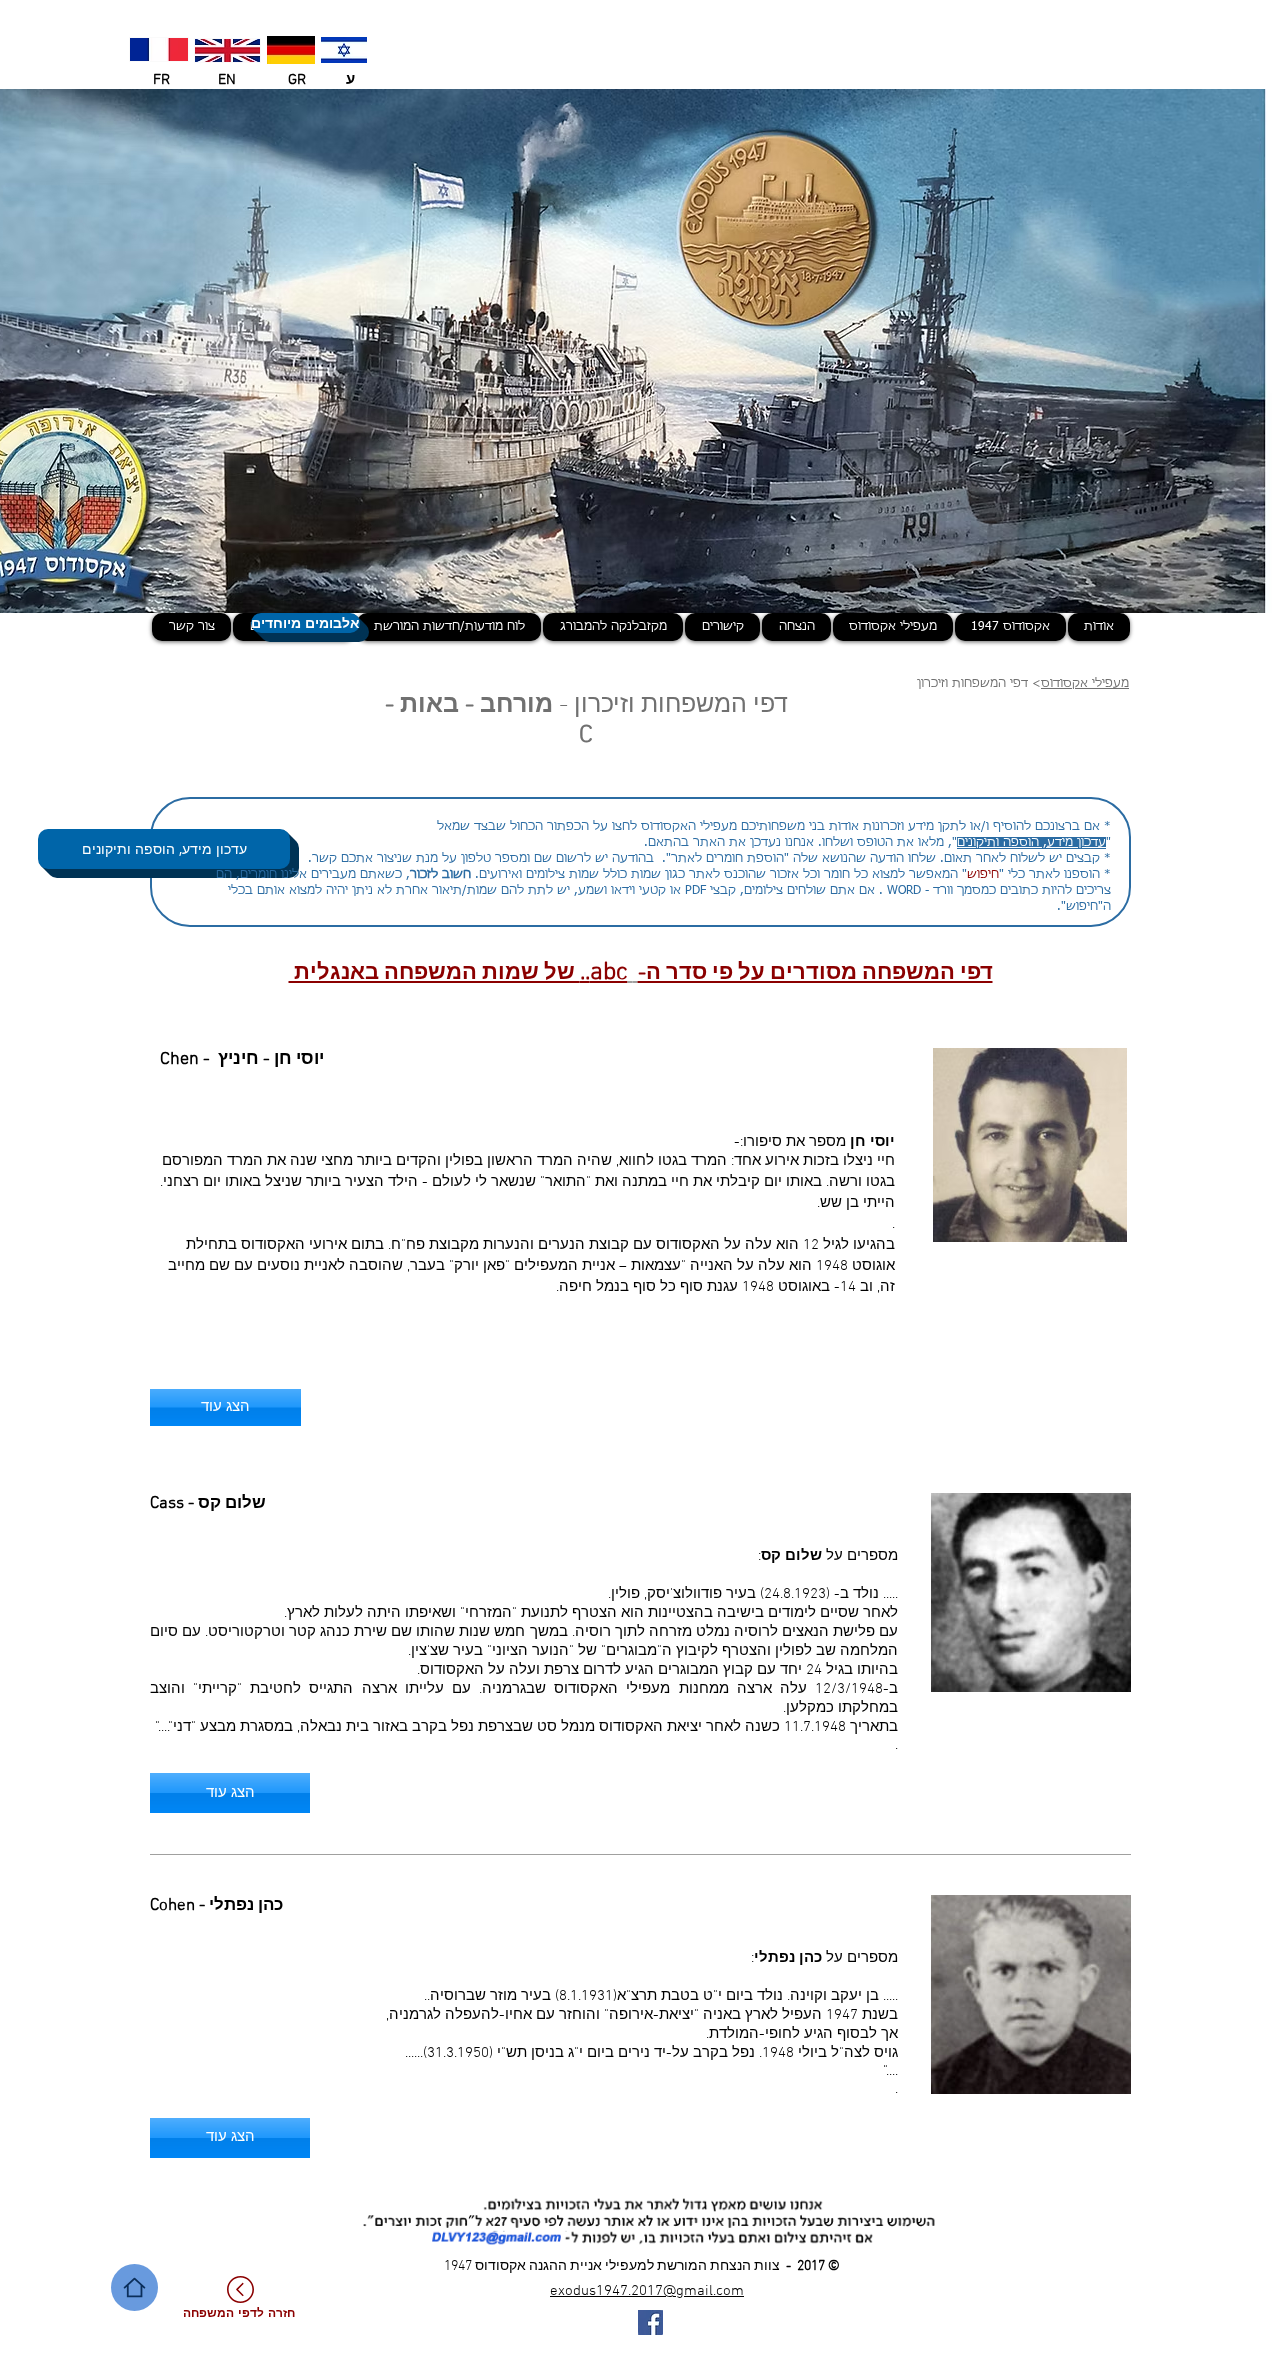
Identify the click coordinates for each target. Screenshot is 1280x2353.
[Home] (134, 2287)
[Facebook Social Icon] (650, 2322)
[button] (230, 1793)
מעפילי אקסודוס (1085, 684)
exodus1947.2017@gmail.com (647, 2291)
